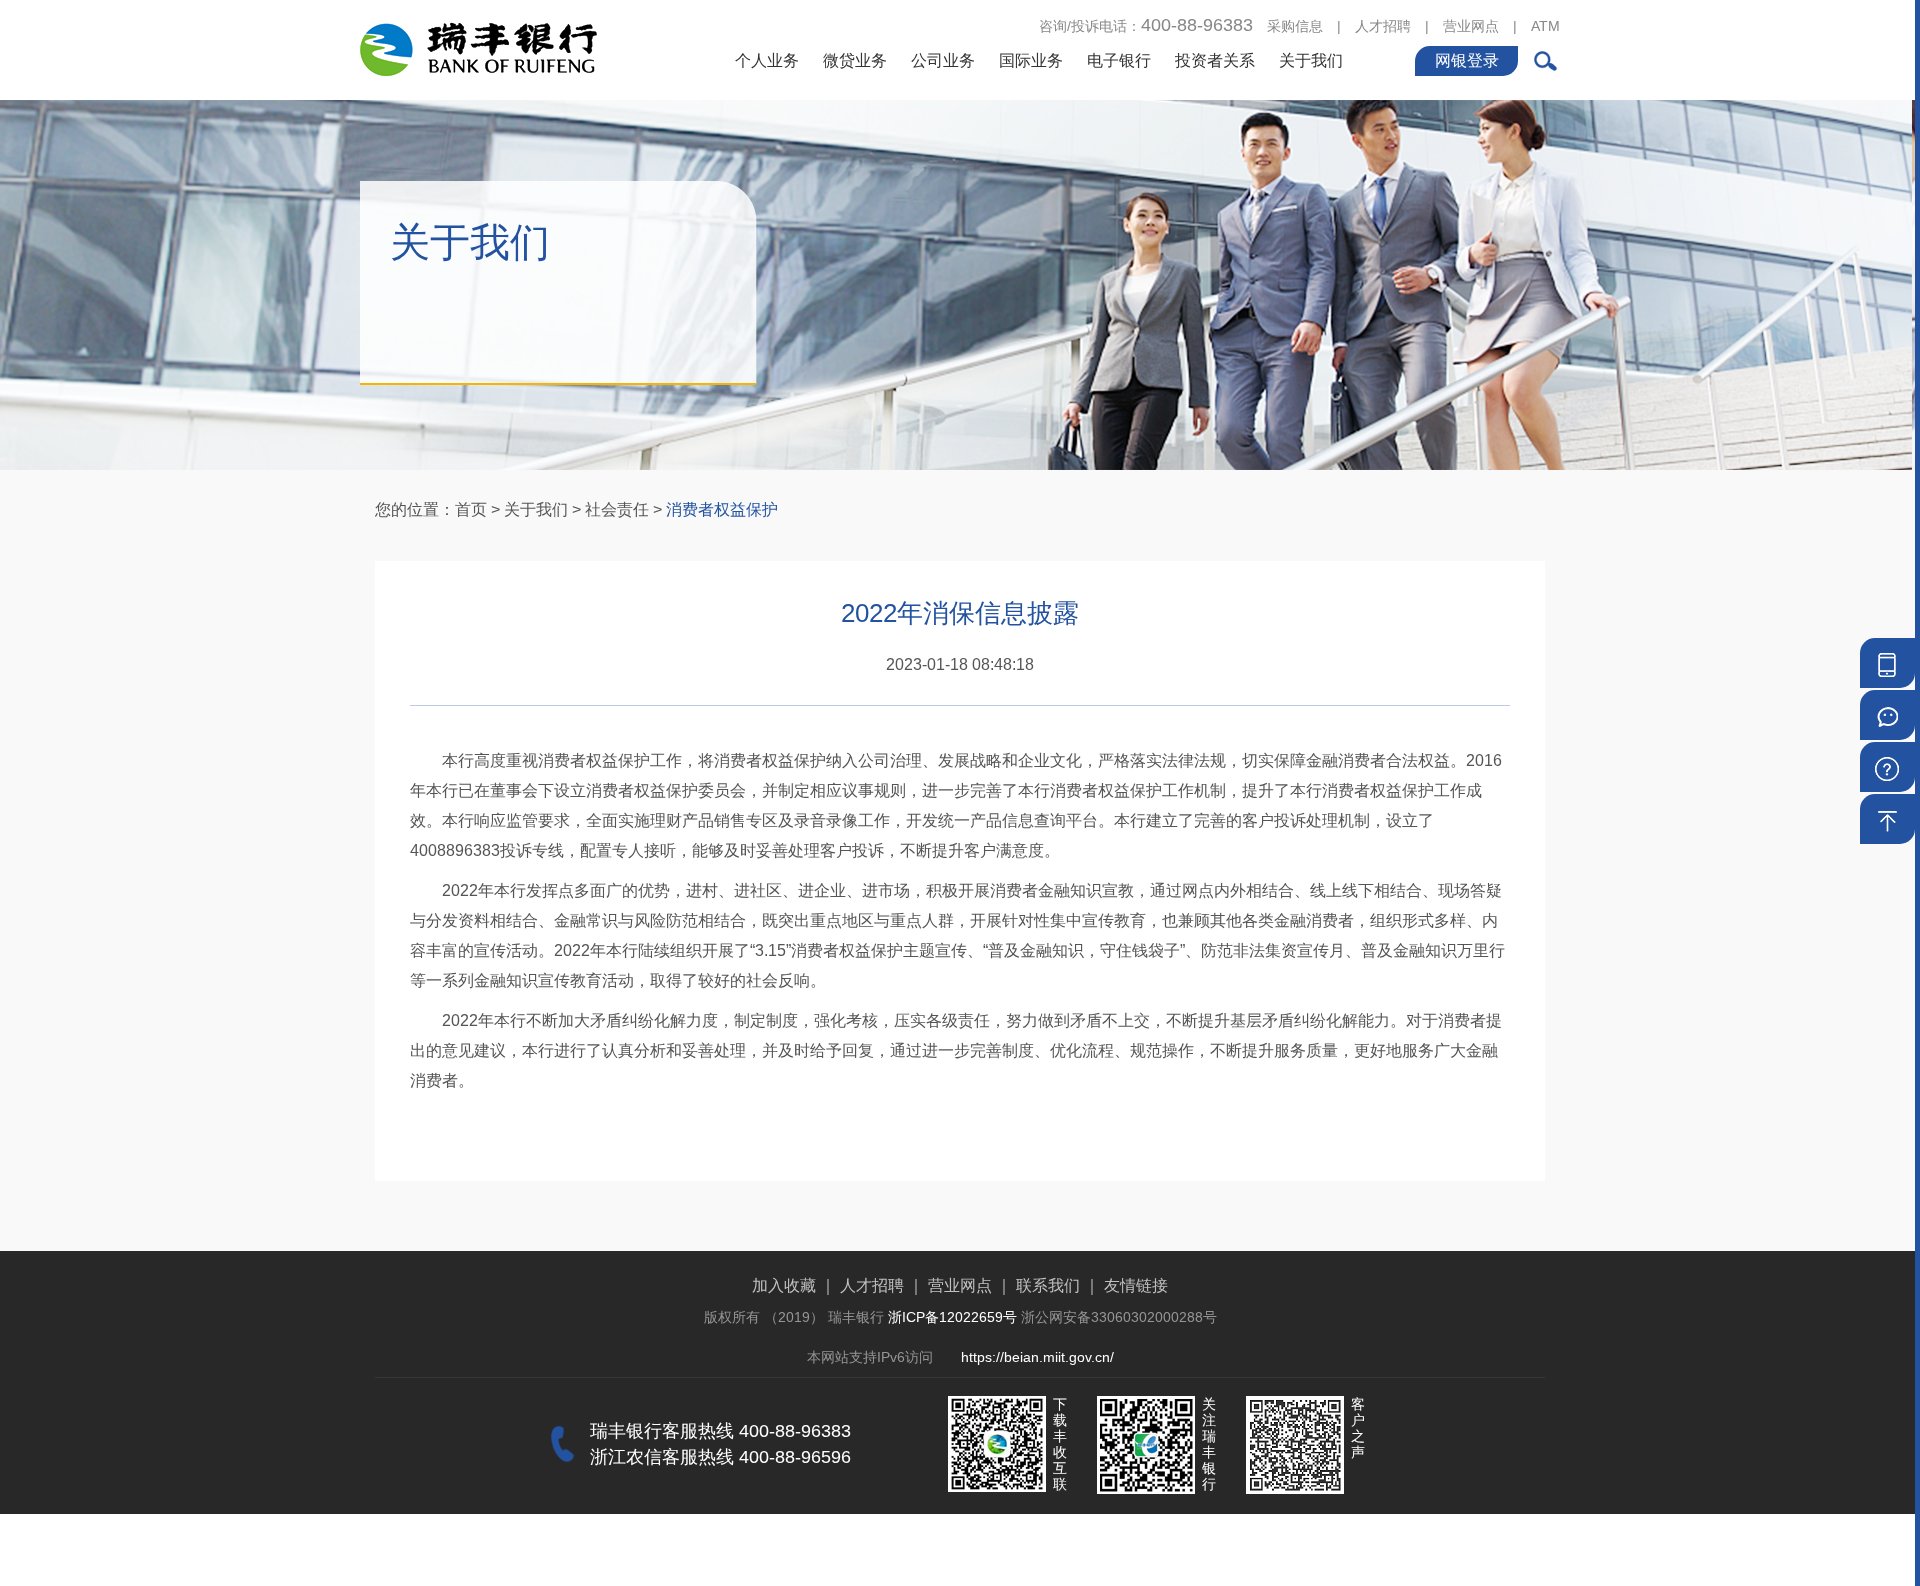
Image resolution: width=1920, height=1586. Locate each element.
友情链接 (1136, 1285)
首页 (471, 509)
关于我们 (1311, 60)
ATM (1545, 26)
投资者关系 (1215, 60)
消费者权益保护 (722, 509)
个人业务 (767, 60)
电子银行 (1119, 60)
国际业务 (1031, 60)
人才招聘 (1383, 26)
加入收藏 (784, 1285)
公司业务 (943, 60)
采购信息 (1295, 26)
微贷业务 (855, 60)
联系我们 (1048, 1285)
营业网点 (1471, 26)
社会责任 (617, 509)
